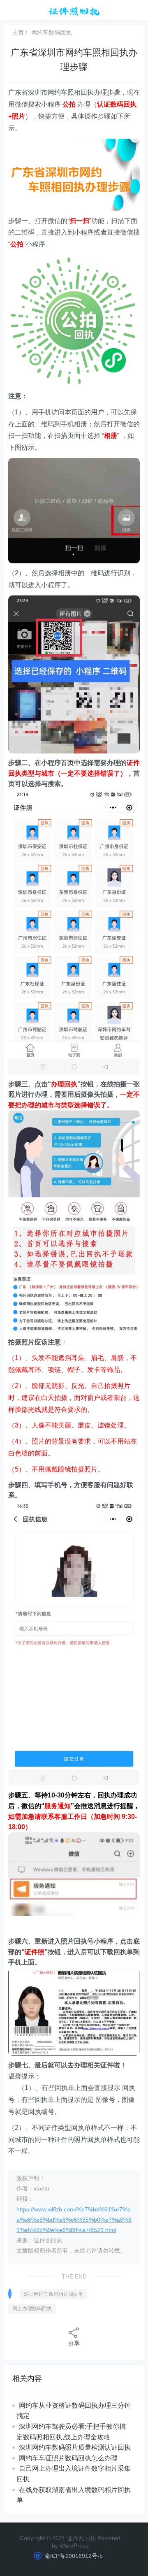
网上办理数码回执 (32, 2309)
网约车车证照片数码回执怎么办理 (68, 2458)
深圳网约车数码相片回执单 (53, 2294)
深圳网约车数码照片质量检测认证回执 (75, 2447)
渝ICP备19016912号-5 (74, 2556)
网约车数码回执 (51, 33)
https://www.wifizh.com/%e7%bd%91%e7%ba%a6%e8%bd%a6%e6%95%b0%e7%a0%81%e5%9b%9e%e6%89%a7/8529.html (74, 2220)
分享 (74, 2343)
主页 (18, 33)
